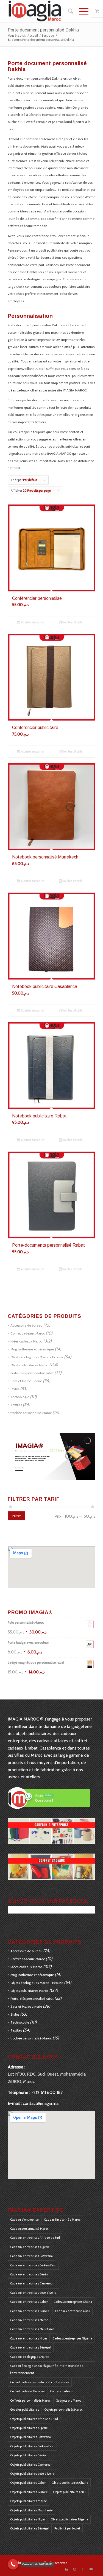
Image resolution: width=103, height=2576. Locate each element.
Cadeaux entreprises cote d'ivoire (33, 2293)
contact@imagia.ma (41, 2103)
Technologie (20, 1397)
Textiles (16, 1405)
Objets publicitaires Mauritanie (31, 2510)
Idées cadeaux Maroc (26, 1341)
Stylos (15, 1389)
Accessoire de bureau (26, 1325)
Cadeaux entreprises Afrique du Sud (35, 2238)
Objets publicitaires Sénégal (30, 2528)
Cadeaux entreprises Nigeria (72, 2338)
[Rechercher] (68, 11)
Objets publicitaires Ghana (70, 2483)
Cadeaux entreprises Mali (73, 2311)
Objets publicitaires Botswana (30, 2437)
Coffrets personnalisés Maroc (30, 2401)
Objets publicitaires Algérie (29, 2428)
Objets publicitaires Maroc (29, 1365)
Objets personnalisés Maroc (63, 2410)
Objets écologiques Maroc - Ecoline (37, 1357)
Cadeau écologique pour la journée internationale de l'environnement (47, 2369)
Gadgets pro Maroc (69, 2401)
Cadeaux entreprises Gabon (29, 2302)
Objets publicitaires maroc (28, 2501)
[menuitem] (68, 11)
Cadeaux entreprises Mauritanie (32, 2329)
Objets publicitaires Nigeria (69, 2519)
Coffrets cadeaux (62, 2391)
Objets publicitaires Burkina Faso (32, 2446)
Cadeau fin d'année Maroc (62, 2220)
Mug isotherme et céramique (32, 1349)
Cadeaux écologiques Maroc (30, 2357)
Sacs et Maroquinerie (26, 1381)
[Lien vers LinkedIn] (66, 2569)
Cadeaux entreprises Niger (29, 2338)
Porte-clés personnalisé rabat (32, 1373)
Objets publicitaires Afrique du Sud (34, 2419)
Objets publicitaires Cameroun (31, 2465)
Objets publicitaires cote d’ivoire (32, 2474)
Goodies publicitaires (25, 2410)
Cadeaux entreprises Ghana (73, 2302)
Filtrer (17, 1516)
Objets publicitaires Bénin (28, 2455)
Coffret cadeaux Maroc (28, 1333)
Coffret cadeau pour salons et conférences (40, 2382)
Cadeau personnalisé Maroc (29, 2229)
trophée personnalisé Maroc (31, 1413)
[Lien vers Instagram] (75, 2569)
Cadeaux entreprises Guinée (30, 2311)
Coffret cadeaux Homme (27, 2391)
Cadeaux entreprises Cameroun (32, 2283)
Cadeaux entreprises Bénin (29, 2274)
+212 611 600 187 (47, 2092)
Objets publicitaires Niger (28, 2519)
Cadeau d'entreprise (24, 2220)
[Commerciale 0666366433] (13, 2564)
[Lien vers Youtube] (91, 2569)
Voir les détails (72, 622)
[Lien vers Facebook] (83, 2569)
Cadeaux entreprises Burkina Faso (33, 2265)
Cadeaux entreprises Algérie (30, 2247)
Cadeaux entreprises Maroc (29, 2320)
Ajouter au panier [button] (32, 622)
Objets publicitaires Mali (70, 2492)
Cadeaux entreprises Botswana (31, 2256)
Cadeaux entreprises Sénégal (31, 2347)
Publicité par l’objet (67, 2528)
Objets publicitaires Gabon (28, 2483)
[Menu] (81, 11)
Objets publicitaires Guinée (29, 2492)
